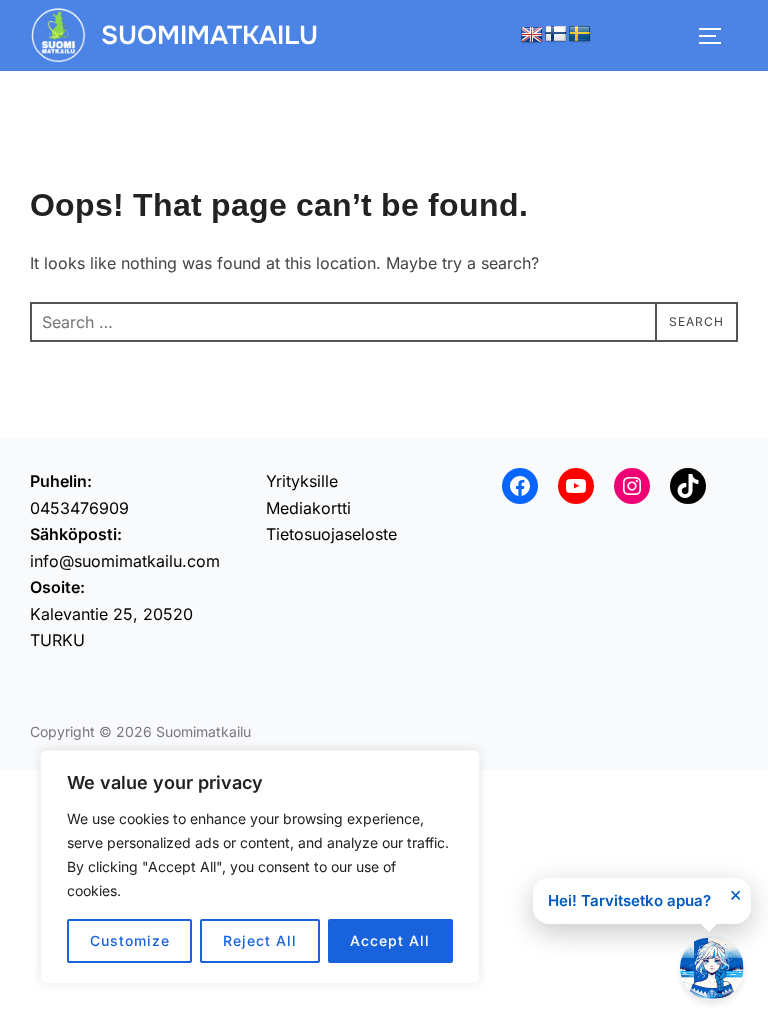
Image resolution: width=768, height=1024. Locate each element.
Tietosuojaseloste (331, 534)
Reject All (260, 940)
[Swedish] (580, 34)
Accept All (390, 940)
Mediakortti (308, 508)
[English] (532, 35)
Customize (130, 940)
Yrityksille (302, 481)
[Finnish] (556, 34)
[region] (260, 867)
